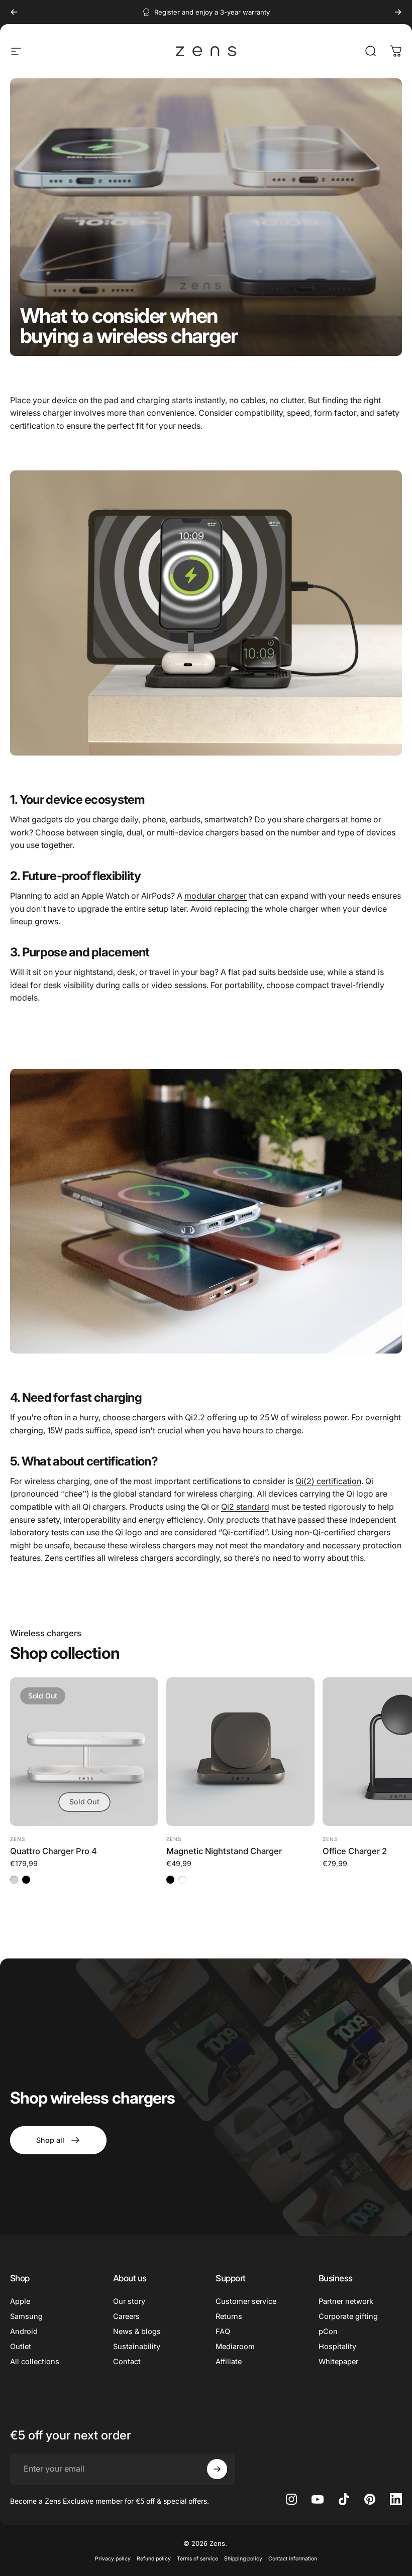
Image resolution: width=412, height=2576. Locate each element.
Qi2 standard (245, 1507)
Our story (129, 2301)
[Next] (398, 12)
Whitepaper (338, 2362)
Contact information (293, 2559)
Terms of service (197, 2559)
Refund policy (154, 2559)
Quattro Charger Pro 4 (54, 1851)
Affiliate (229, 2362)
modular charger (216, 896)
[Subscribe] (217, 2469)
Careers (126, 2316)
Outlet (21, 2347)
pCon (328, 2332)
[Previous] (14, 12)
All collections (35, 2362)
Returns (229, 2316)
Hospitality (337, 2347)
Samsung (26, 2316)
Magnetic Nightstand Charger (224, 1851)
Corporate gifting (348, 2316)
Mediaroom (235, 2347)
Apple (20, 2301)
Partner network (346, 2301)
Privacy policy (113, 2559)
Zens (18, 1839)
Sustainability (137, 2347)
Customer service (246, 2301)
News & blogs (137, 2332)
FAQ (223, 2332)
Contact (127, 2362)
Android (24, 2332)
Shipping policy (243, 2559)
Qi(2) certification (328, 1481)
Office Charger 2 (355, 1851)
